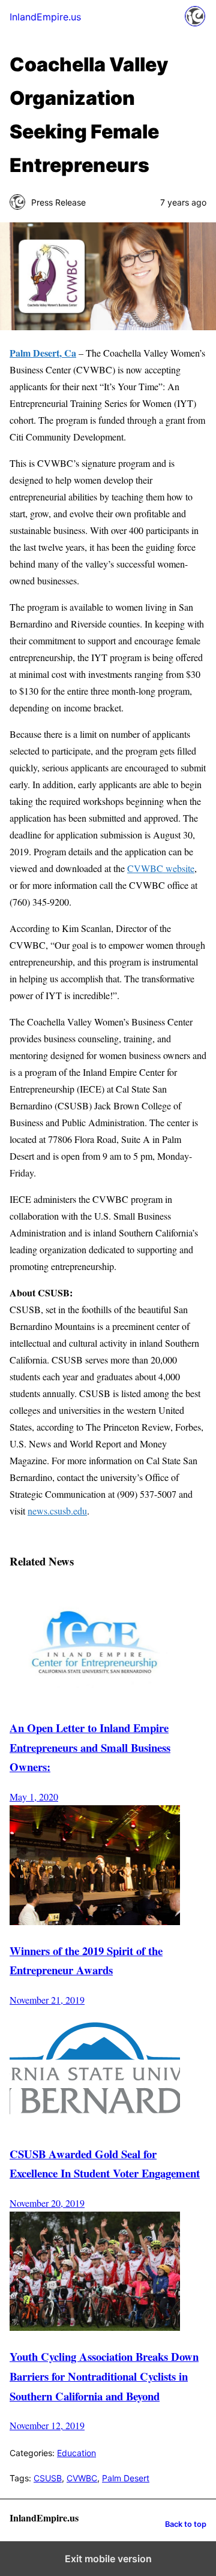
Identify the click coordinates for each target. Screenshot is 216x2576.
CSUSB (48, 2478)
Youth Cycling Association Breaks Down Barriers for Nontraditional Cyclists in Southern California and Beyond (104, 2376)
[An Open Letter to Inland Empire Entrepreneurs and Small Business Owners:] (95, 1698)
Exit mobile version (108, 2559)
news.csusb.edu (57, 1511)
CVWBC (82, 2478)
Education (76, 2453)
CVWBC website (161, 868)
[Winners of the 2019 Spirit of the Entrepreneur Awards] (95, 1921)
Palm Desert (126, 2478)
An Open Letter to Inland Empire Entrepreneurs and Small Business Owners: (90, 1747)
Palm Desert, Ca (43, 353)
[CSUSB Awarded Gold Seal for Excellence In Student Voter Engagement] (95, 2124)
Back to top (186, 2524)
